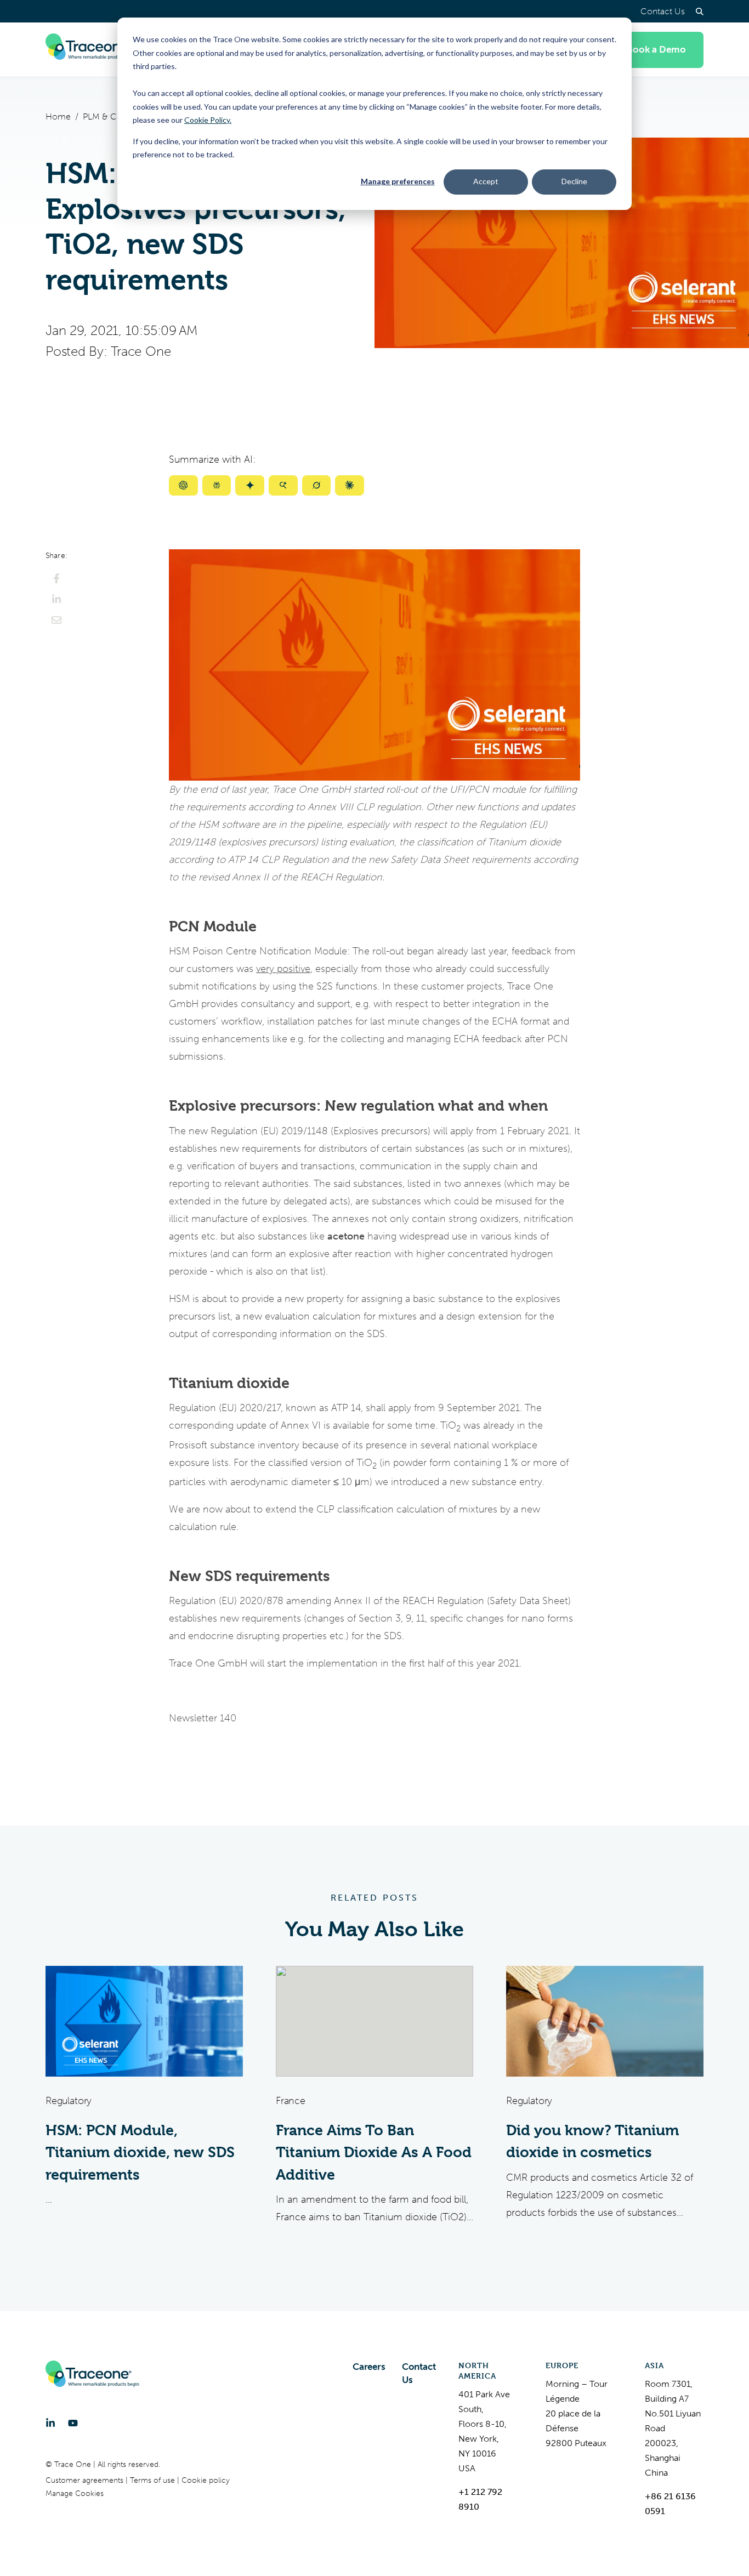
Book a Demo (656, 50)
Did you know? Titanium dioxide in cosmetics (592, 2142)
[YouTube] (73, 2423)
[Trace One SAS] (92, 50)
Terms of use (154, 2480)
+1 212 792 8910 (480, 2499)
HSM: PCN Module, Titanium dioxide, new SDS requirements (140, 2153)
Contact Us (663, 11)
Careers (369, 2367)
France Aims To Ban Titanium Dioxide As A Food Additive (374, 2153)
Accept (486, 181)
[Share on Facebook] (56, 578)
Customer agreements (86, 2480)
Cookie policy (206, 2480)
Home (58, 116)
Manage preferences (398, 181)
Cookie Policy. (208, 120)
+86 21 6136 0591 (670, 2504)
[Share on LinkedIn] (56, 599)
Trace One (141, 351)
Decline (574, 181)
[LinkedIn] (50, 2423)
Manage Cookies (75, 2493)
